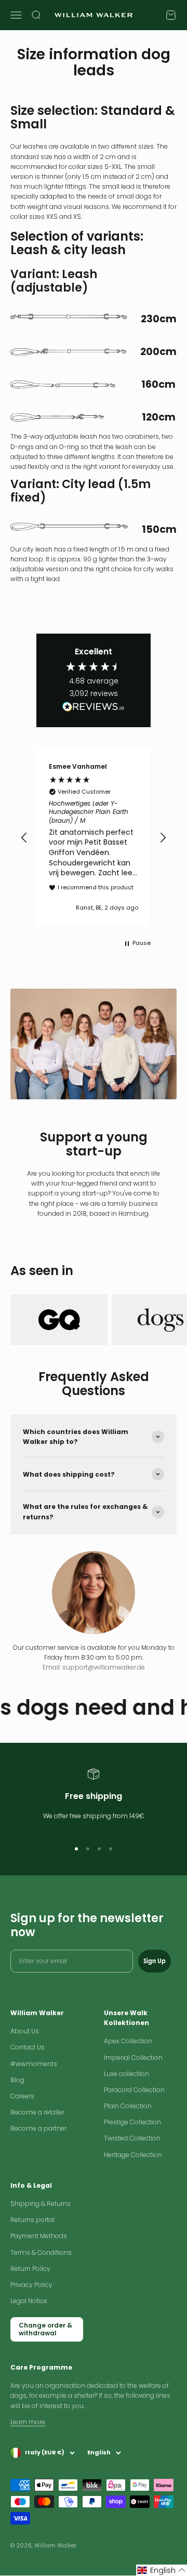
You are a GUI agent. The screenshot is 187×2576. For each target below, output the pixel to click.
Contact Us (28, 2047)
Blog (17, 2080)
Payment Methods (39, 2236)
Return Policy (30, 2269)
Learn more (28, 2422)
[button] (24, 838)
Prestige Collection (132, 2122)
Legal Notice (29, 2301)
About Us (25, 2031)
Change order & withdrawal (45, 2329)
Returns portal (32, 2220)
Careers (22, 2096)
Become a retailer (37, 2112)
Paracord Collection (134, 2090)
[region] (94, 837)
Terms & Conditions (41, 2252)
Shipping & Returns (41, 2204)
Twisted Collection (132, 2138)
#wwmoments (34, 2064)
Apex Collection (128, 2041)
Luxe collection (126, 2074)
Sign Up (155, 1961)
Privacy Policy (31, 2285)
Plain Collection (128, 2106)
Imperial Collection (133, 2058)
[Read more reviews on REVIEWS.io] (94, 708)
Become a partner (38, 2128)
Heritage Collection (133, 2155)
